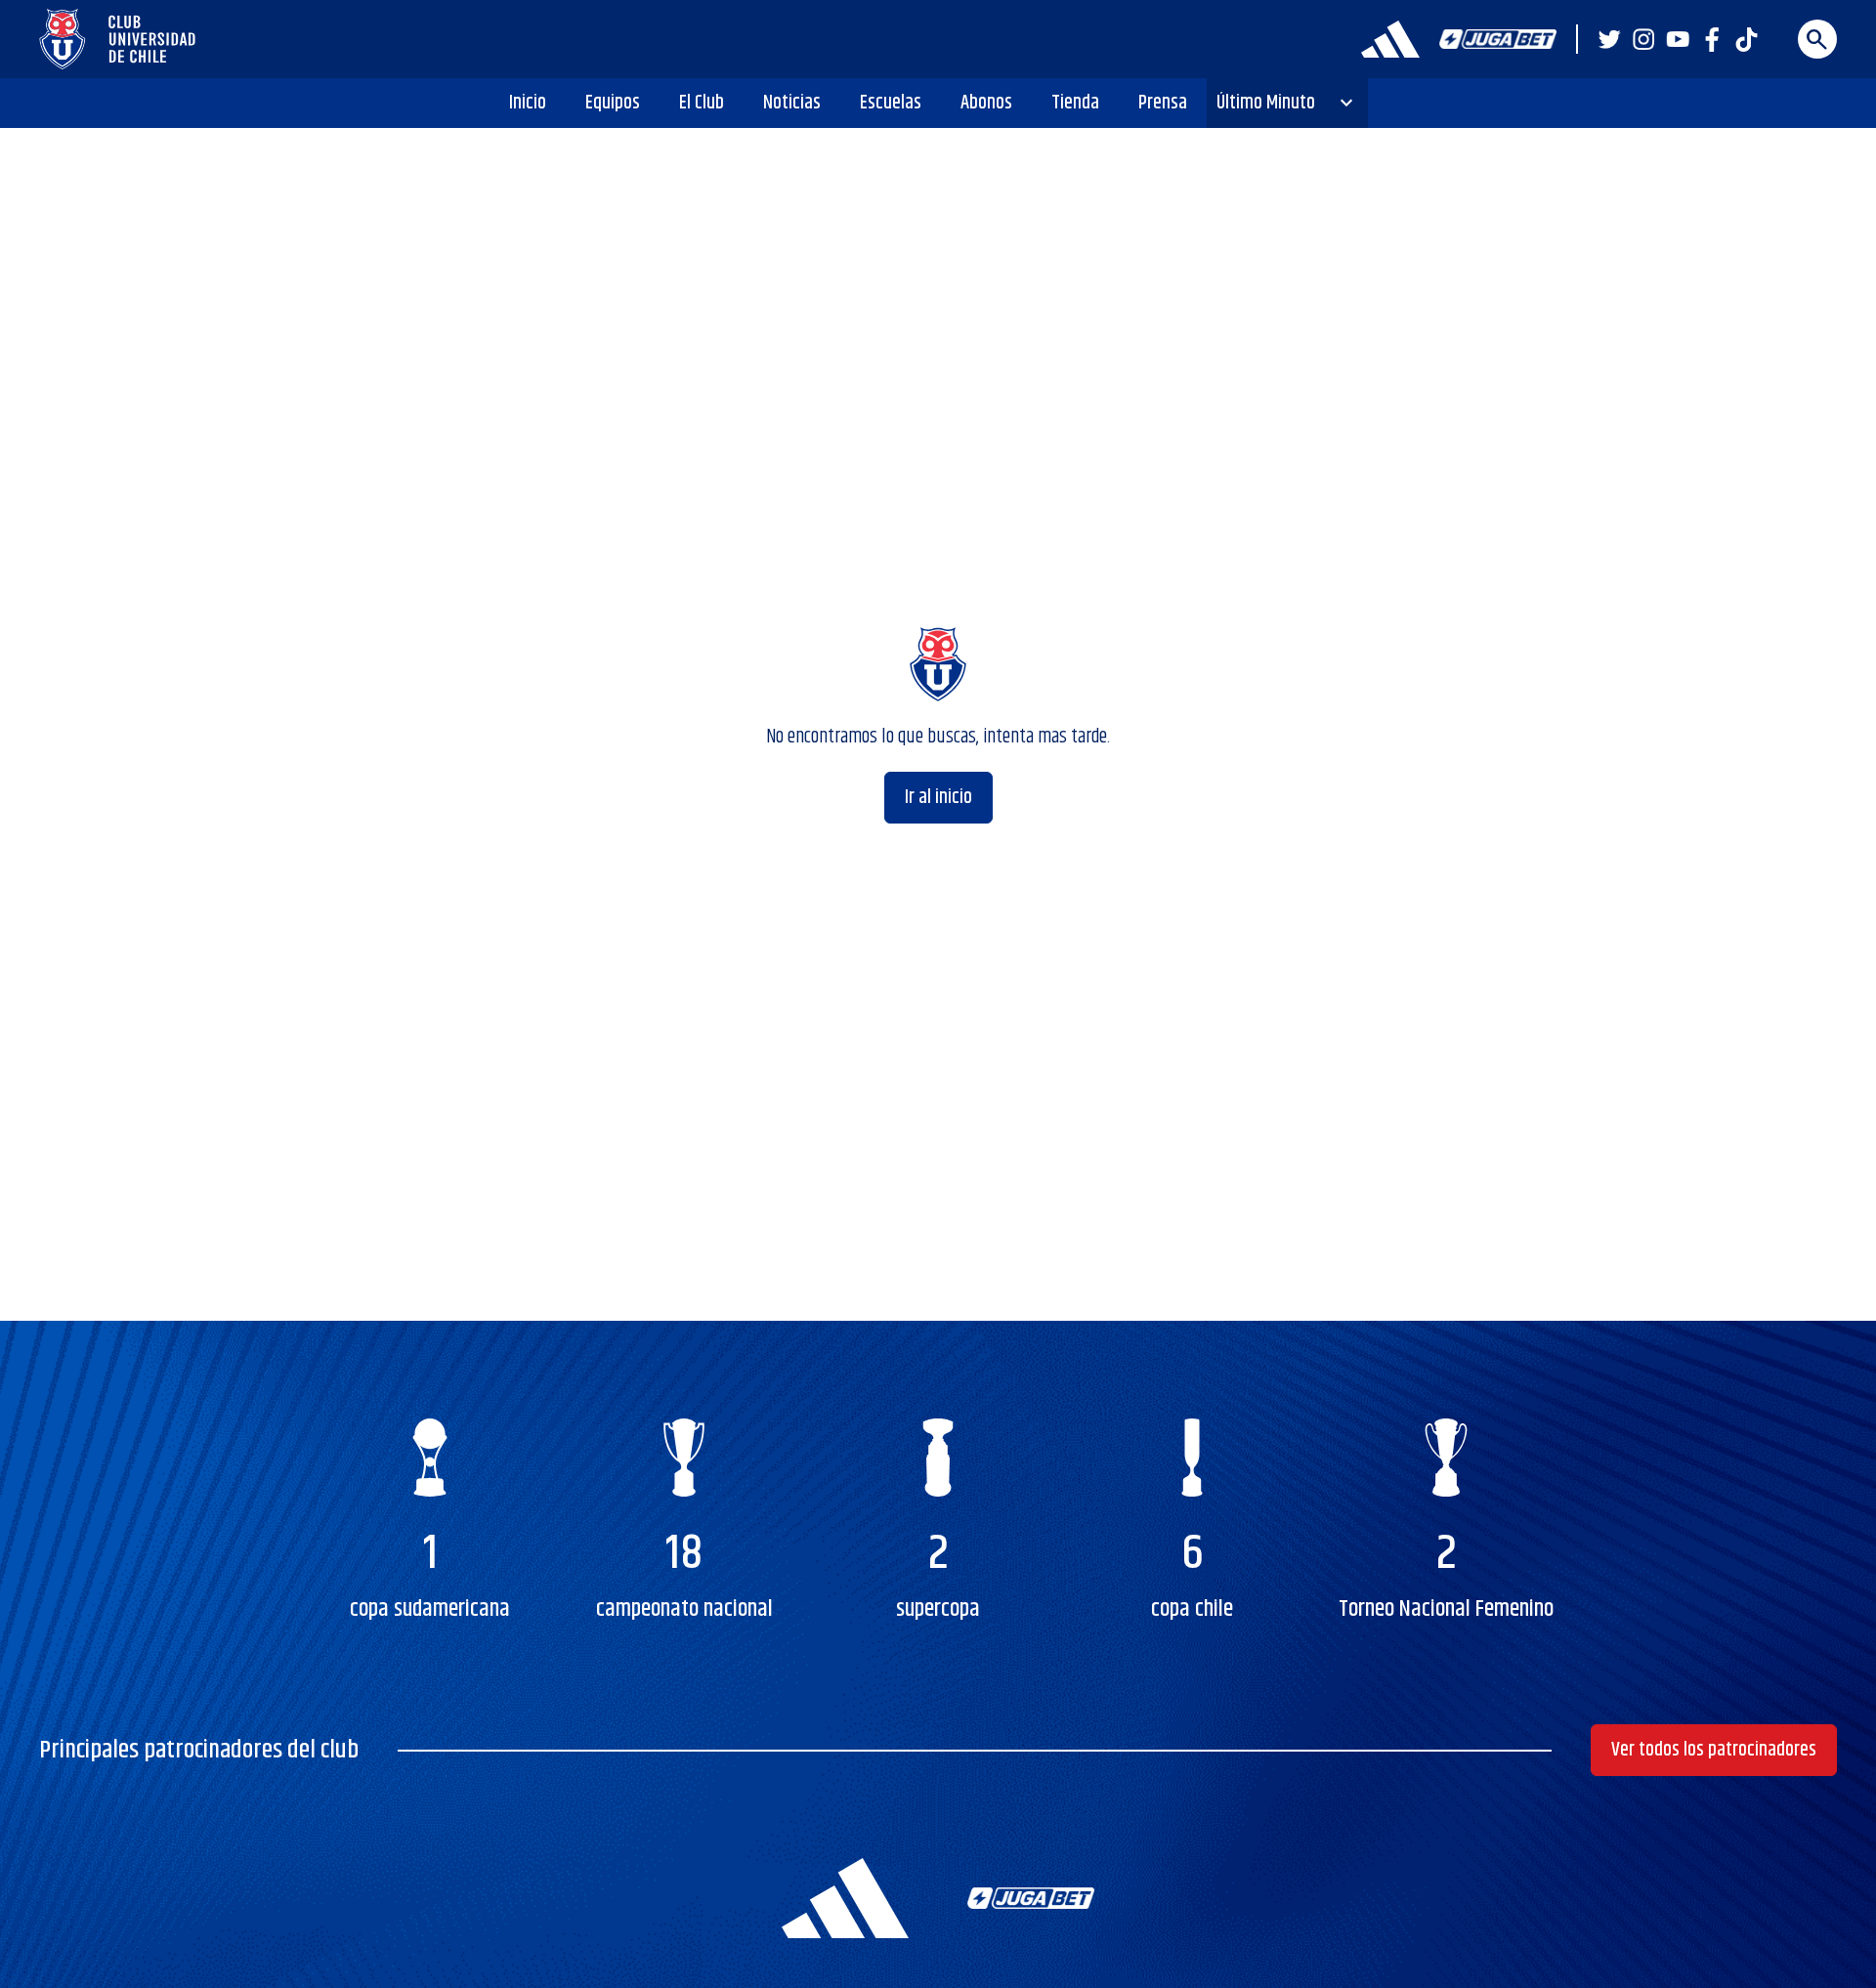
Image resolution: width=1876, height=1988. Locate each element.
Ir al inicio (938, 798)
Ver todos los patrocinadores (1714, 1750)
